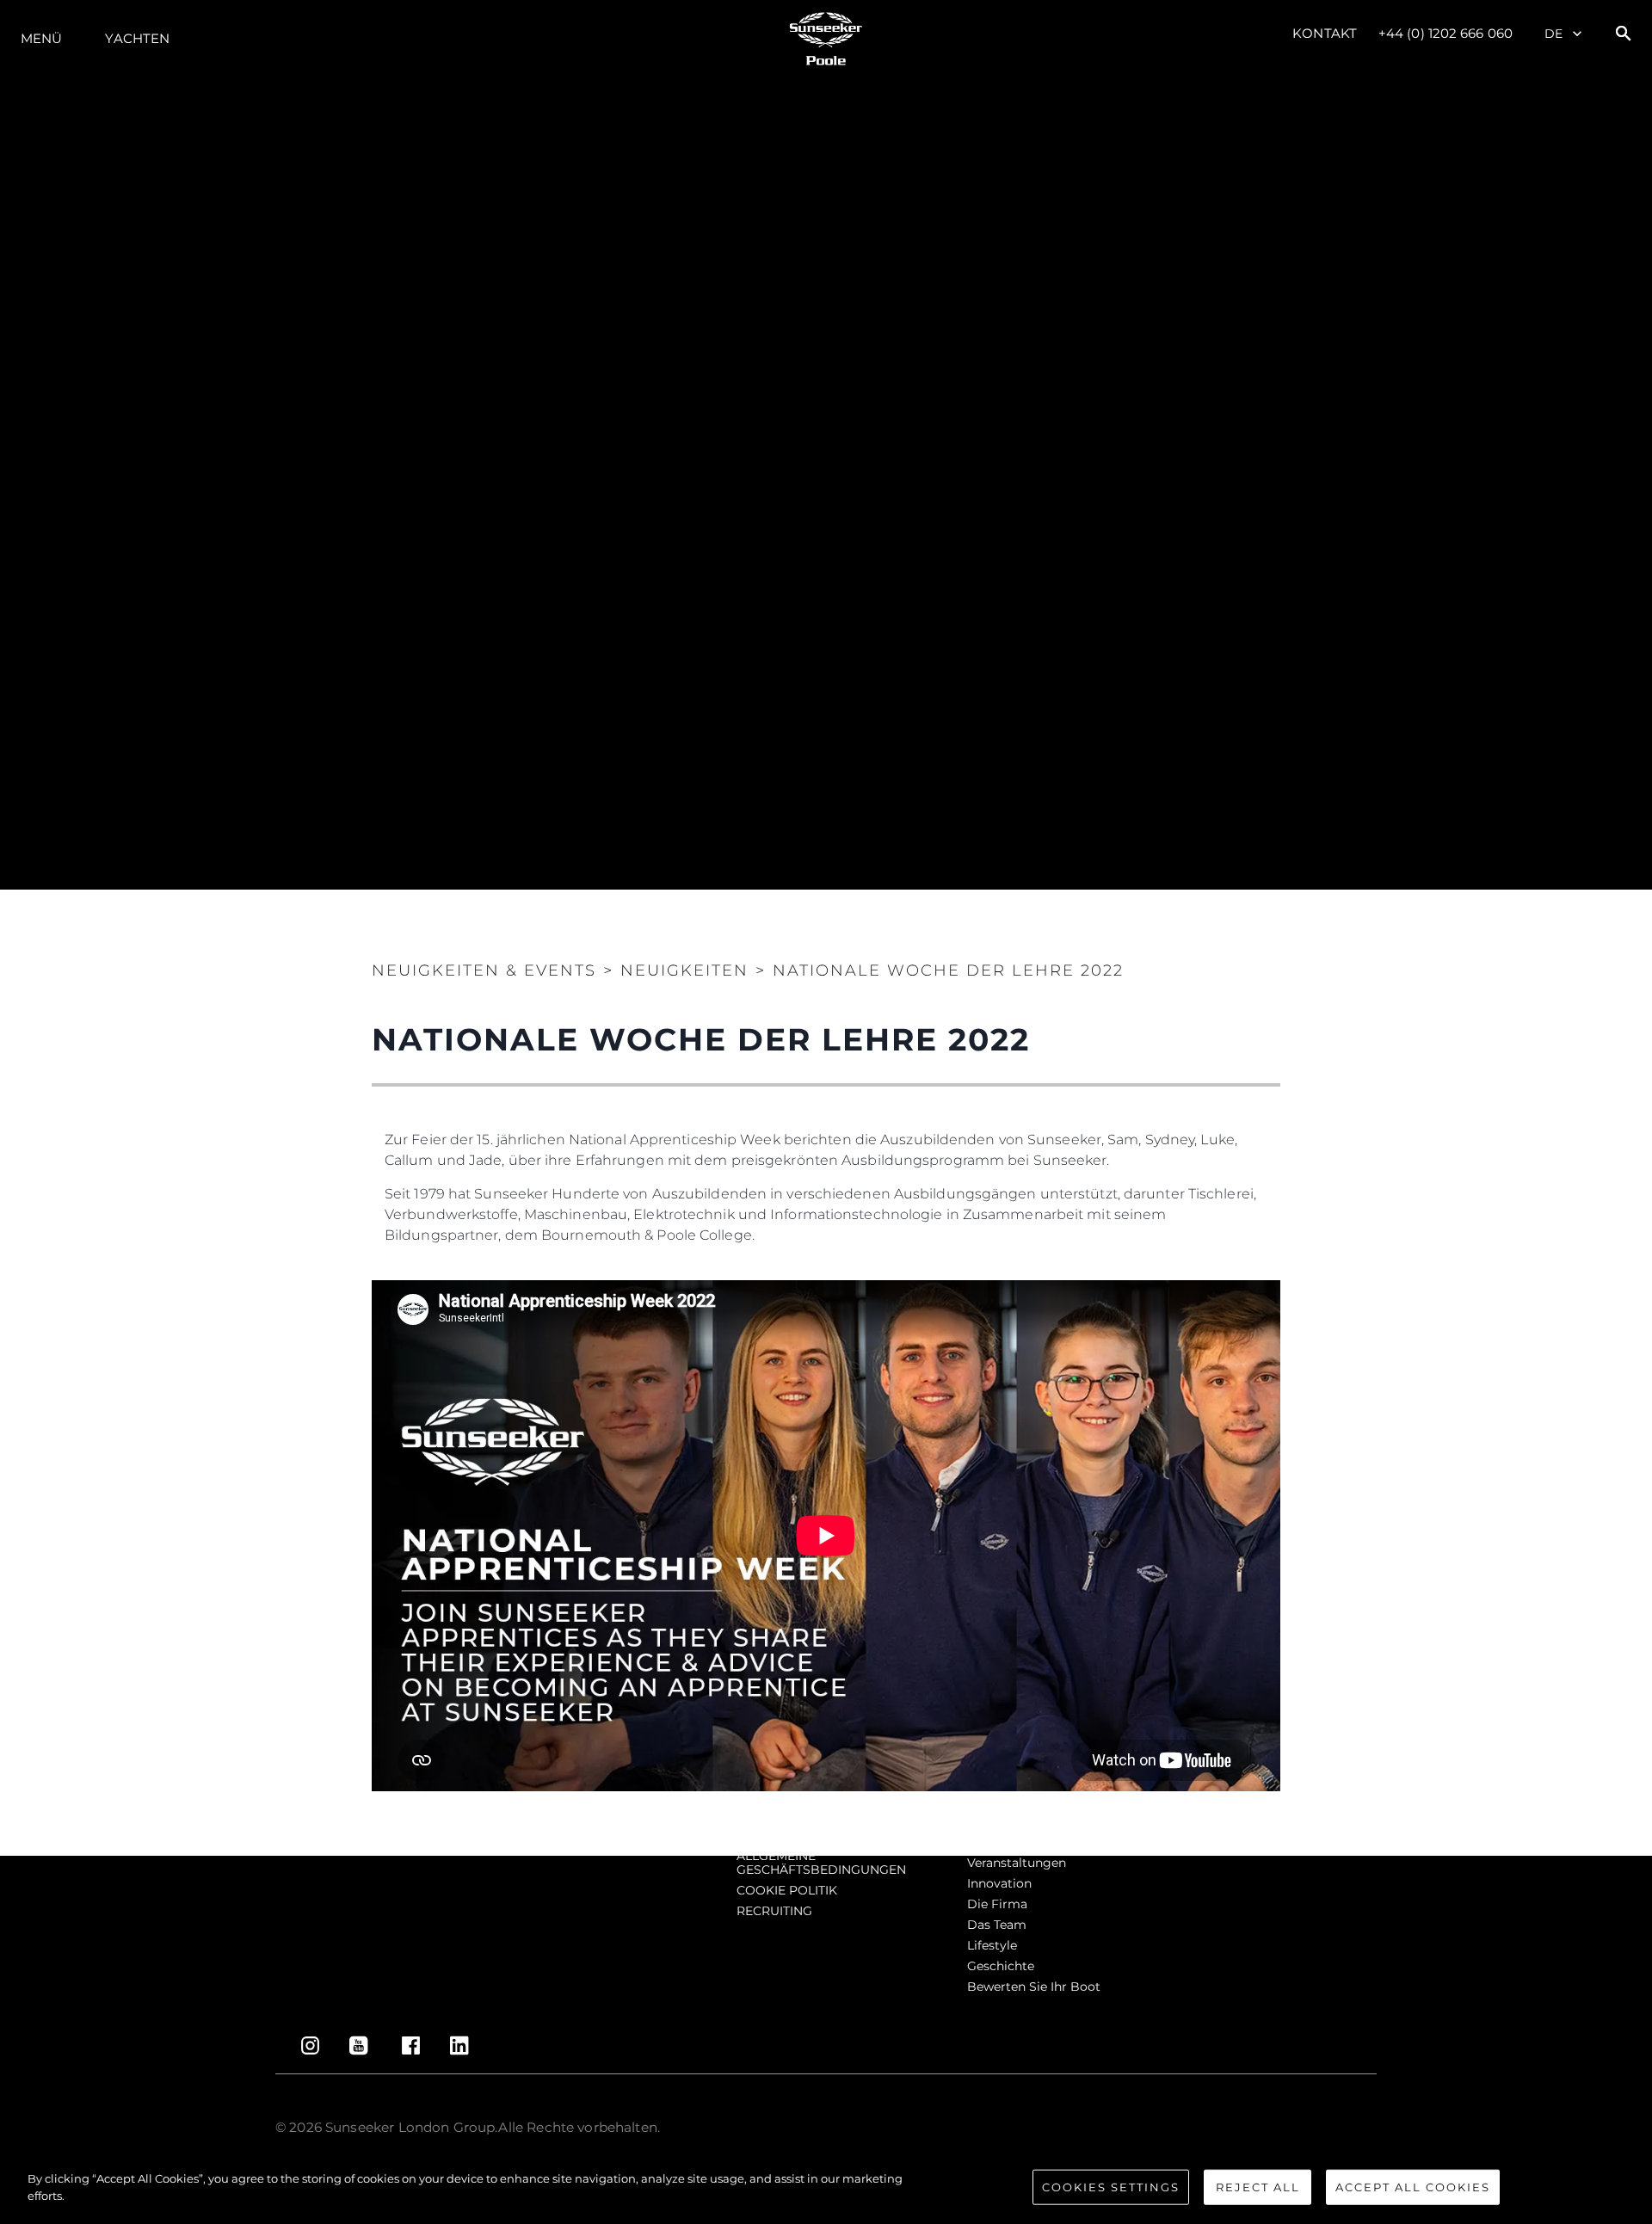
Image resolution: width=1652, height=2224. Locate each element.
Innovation (999, 1883)
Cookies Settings (1111, 2187)
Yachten (137, 38)
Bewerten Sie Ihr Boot (1034, 1987)
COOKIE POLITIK (787, 1890)
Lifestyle (992, 1945)
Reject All (1258, 2187)
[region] (826, 2189)
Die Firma (997, 1904)
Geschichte (1001, 1966)
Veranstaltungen (1017, 1863)
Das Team (997, 1925)
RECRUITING (774, 1911)
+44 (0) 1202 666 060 (1445, 33)
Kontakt (1325, 33)
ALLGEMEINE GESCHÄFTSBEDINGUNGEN (821, 1863)
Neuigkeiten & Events (484, 970)
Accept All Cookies (1413, 2187)
